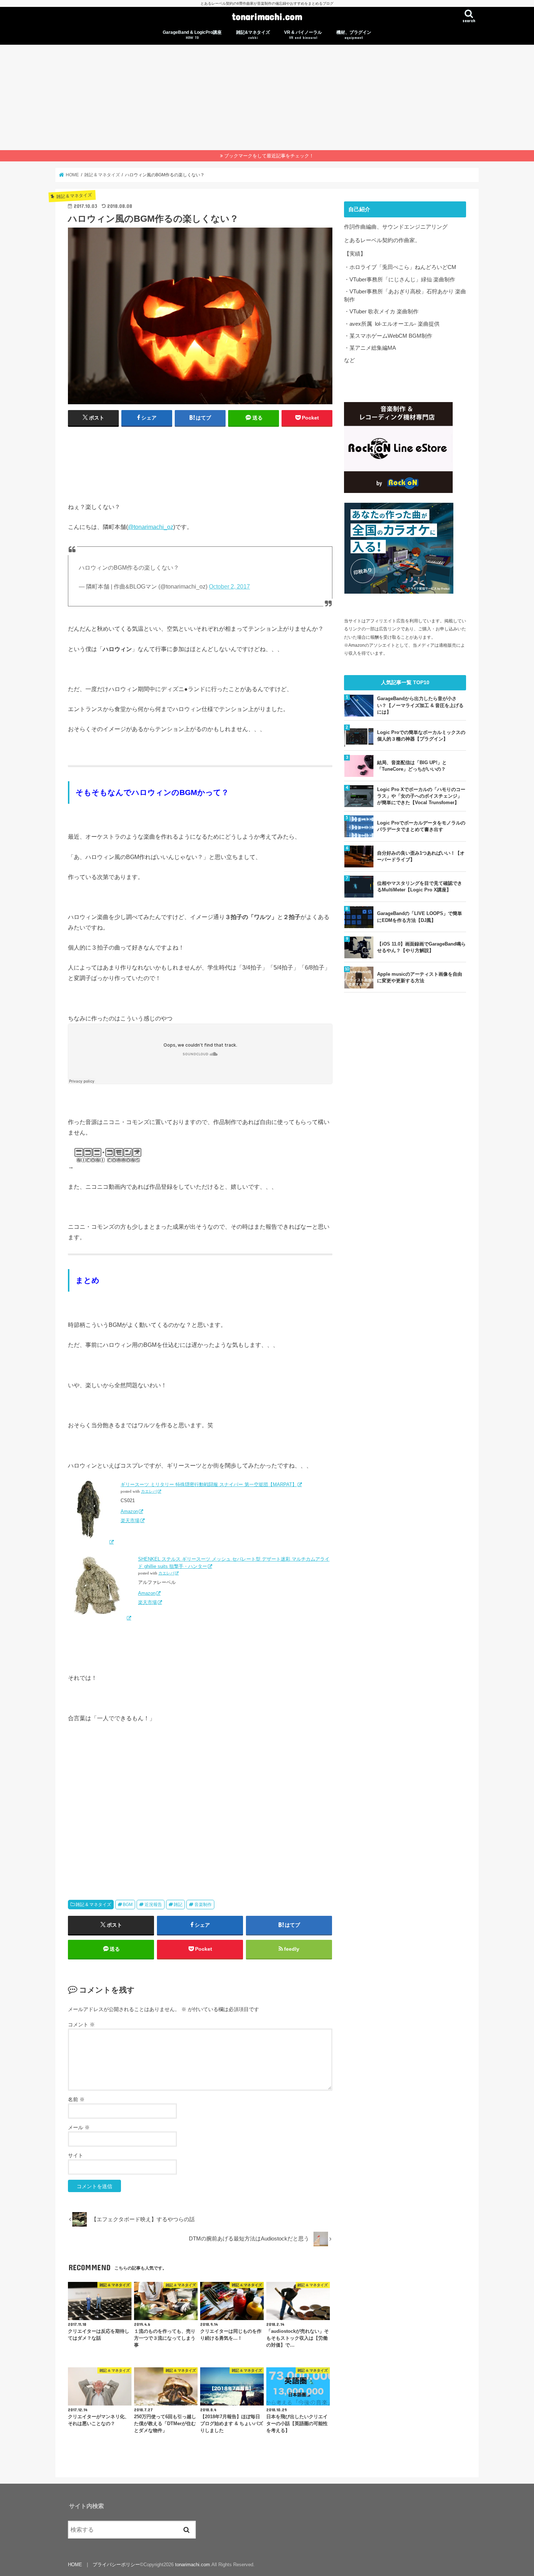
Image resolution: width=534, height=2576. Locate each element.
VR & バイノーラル (303, 35)
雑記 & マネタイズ (93, 1905)
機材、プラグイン (354, 35)
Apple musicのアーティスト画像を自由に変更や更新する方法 (420, 977)
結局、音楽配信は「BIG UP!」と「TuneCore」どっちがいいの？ (412, 766)
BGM (128, 1905)
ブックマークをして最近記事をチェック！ (269, 156)
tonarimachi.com (267, 16)
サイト (76, 2155)
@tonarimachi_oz (151, 527)
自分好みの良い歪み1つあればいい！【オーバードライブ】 (421, 856)
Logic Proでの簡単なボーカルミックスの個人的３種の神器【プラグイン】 (421, 736)
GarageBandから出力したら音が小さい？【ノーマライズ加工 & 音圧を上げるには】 (420, 705)
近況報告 (153, 1905)
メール (79, 2127)
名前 (76, 2099)
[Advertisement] (267, 96)
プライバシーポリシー (116, 2565)
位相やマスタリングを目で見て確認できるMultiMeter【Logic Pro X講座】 (420, 886)
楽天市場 (130, 1520)
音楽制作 (203, 1905)
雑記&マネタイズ (253, 35)
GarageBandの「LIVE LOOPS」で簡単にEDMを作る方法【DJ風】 (420, 917)
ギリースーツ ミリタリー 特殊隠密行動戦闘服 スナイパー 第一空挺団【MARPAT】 (209, 1484)
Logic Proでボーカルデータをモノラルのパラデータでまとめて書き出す (421, 826)
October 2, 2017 (229, 587)
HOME (75, 2565)
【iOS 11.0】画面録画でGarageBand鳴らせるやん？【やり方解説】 (421, 947)
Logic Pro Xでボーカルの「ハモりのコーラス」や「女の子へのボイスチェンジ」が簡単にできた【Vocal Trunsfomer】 (421, 796)
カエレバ (149, 1491)
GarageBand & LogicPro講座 (192, 35)
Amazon (129, 1511)
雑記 (178, 1905)
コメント (81, 2025)
